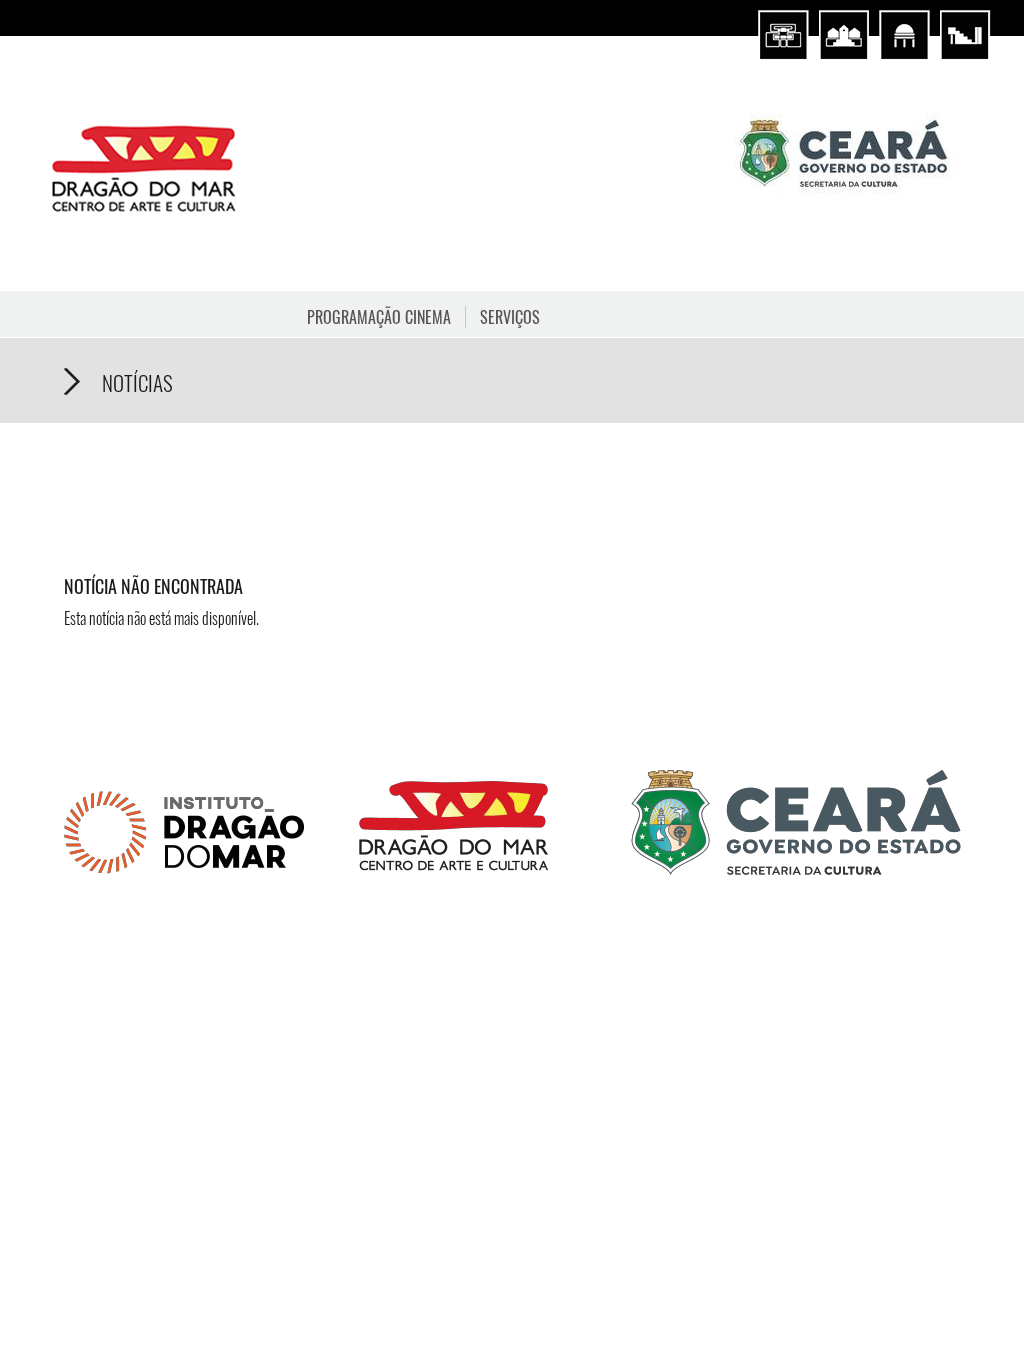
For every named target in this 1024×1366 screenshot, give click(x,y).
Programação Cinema (379, 317)
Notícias (137, 382)
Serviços (510, 317)
